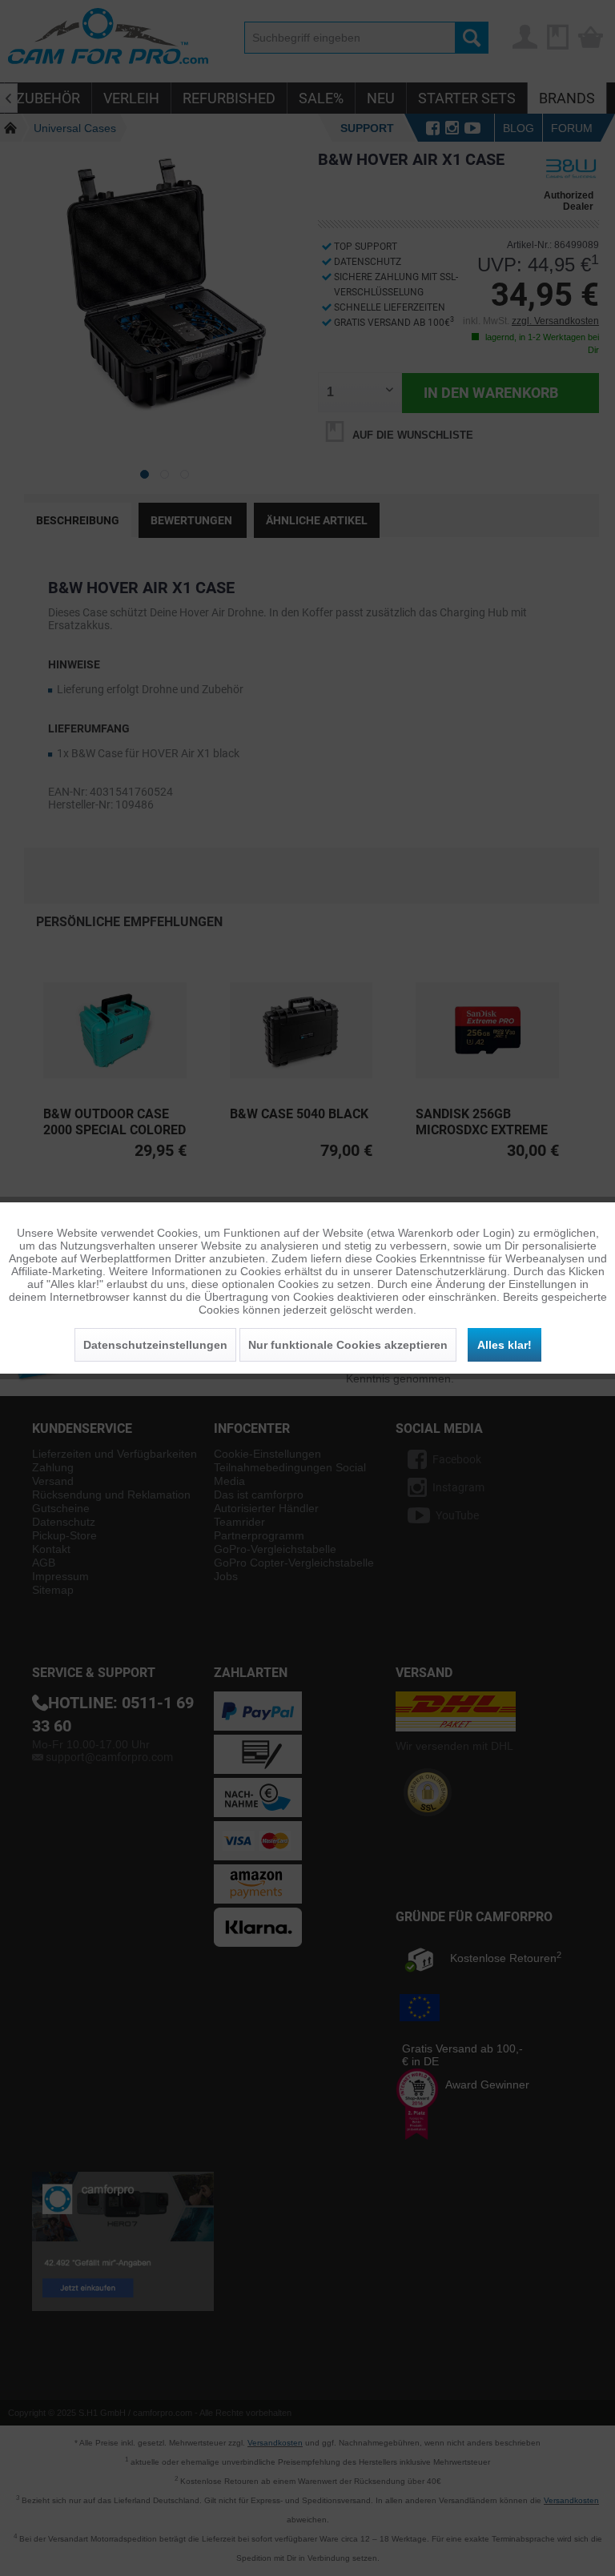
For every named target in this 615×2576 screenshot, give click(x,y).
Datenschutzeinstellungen (155, 1345)
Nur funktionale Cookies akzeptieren (348, 1345)
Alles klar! (504, 1345)
